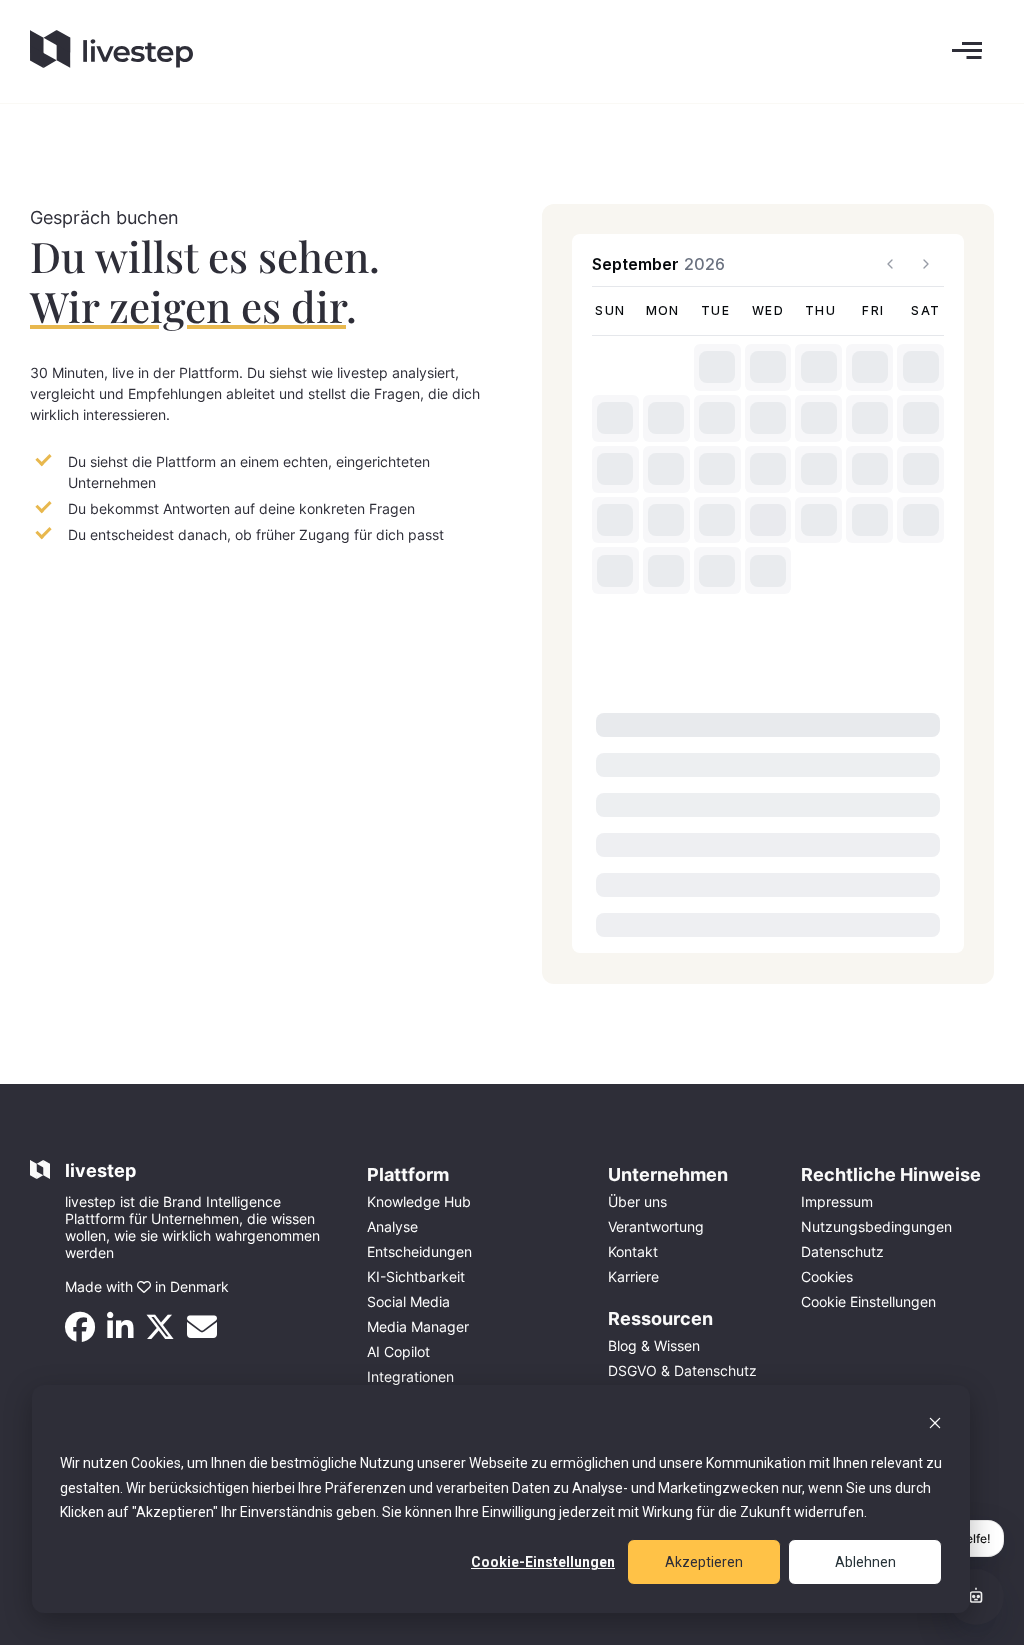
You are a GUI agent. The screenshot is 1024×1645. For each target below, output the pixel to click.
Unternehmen (668, 1174)
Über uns (637, 1201)
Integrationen (410, 1376)
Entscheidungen (419, 1251)
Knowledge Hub (419, 1201)
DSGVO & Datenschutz (682, 1370)
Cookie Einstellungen (868, 1301)
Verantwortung (656, 1226)
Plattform (408, 1174)
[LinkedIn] (126, 1332)
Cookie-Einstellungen (543, 1562)
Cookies (827, 1276)
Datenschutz (842, 1251)
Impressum (837, 1201)
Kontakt (633, 1251)
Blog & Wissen (654, 1345)
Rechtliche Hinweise (891, 1174)
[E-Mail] (208, 1332)
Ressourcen (660, 1318)
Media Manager (418, 1326)
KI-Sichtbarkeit (416, 1276)
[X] (166, 1332)
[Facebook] (86, 1332)
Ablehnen (865, 1562)
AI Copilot (398, 1351)
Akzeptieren (704, 1562)
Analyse (392, 1226)
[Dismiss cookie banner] (935, 1425)
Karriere (633, 1276)
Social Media (408, 1301)
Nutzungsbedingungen (876, 1226)
